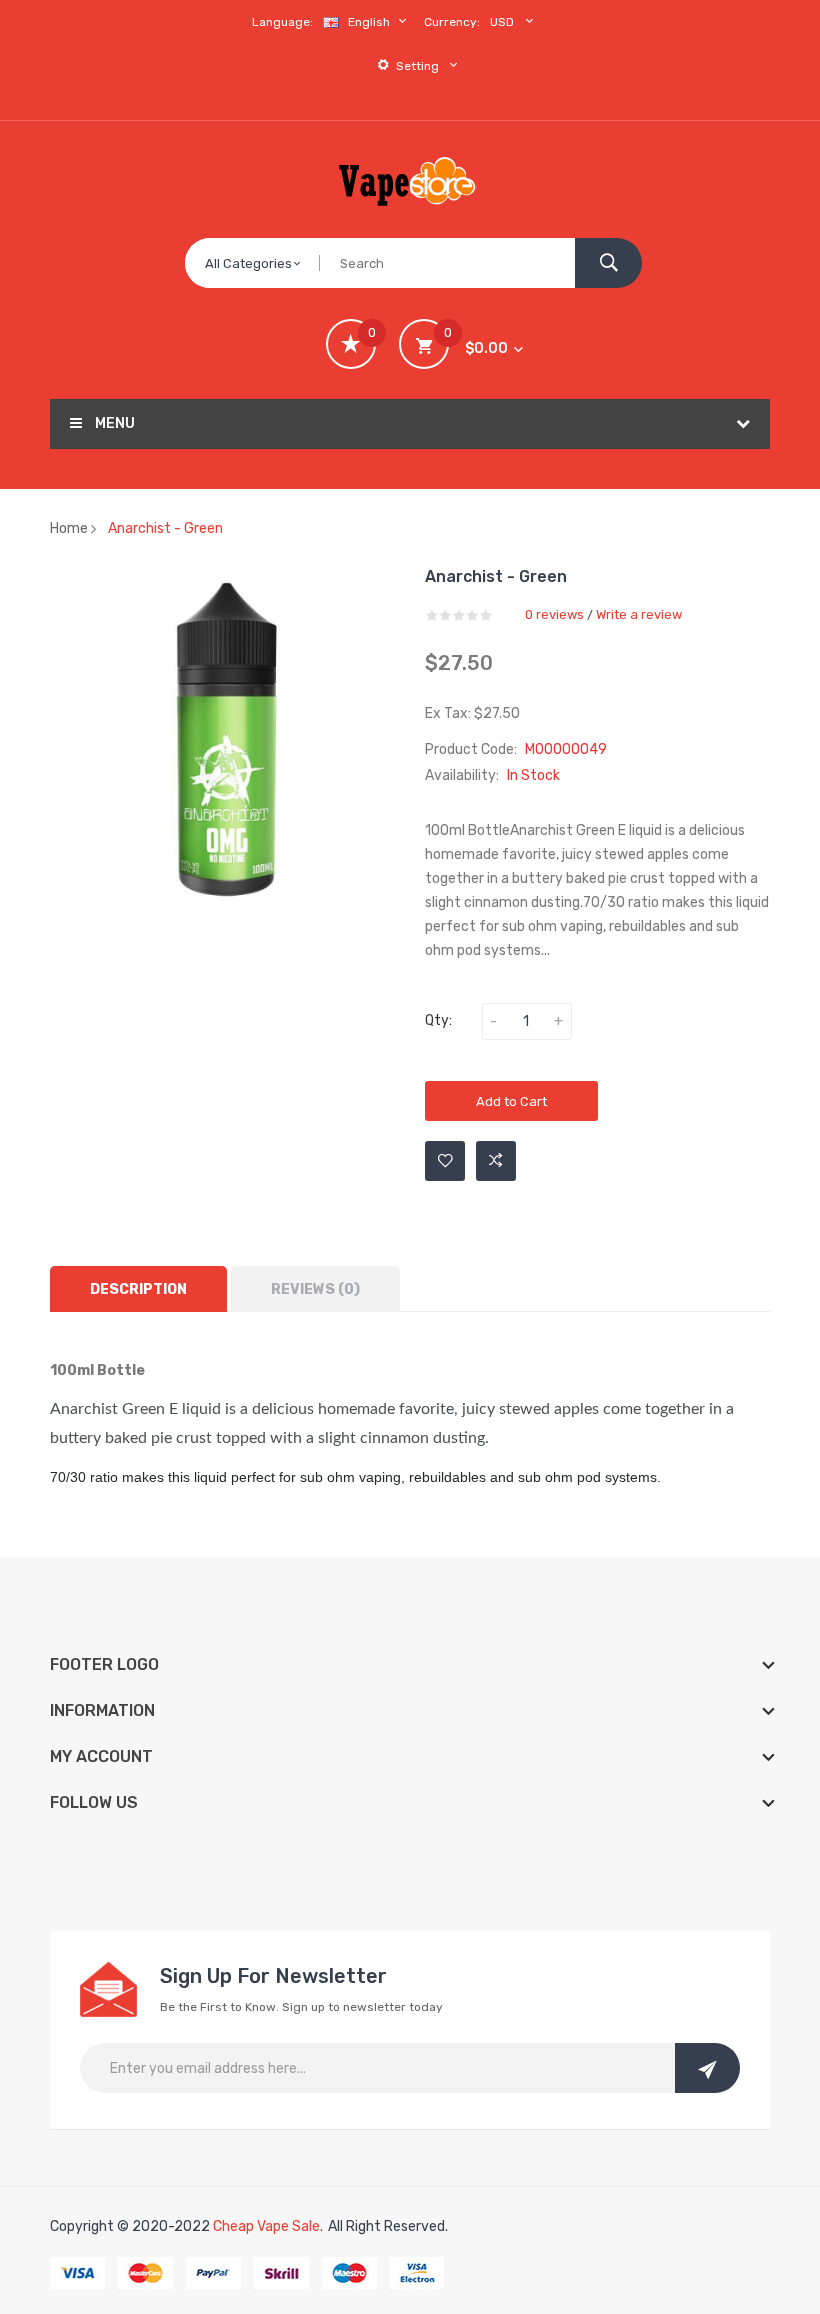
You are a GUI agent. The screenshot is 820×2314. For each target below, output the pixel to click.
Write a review (639, 614)
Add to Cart (511, 1101)
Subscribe (707, 2068)
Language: (282, 22)
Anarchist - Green (165, 528)
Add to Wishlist (445, 1161)
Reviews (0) (315, 1289)
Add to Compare (496, 1161)
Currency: (452, 22)
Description (138, 1289)
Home (69, 528)
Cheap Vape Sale (266, 2226)
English (370, 22)
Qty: (438, 1020)
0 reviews (554, 614)
